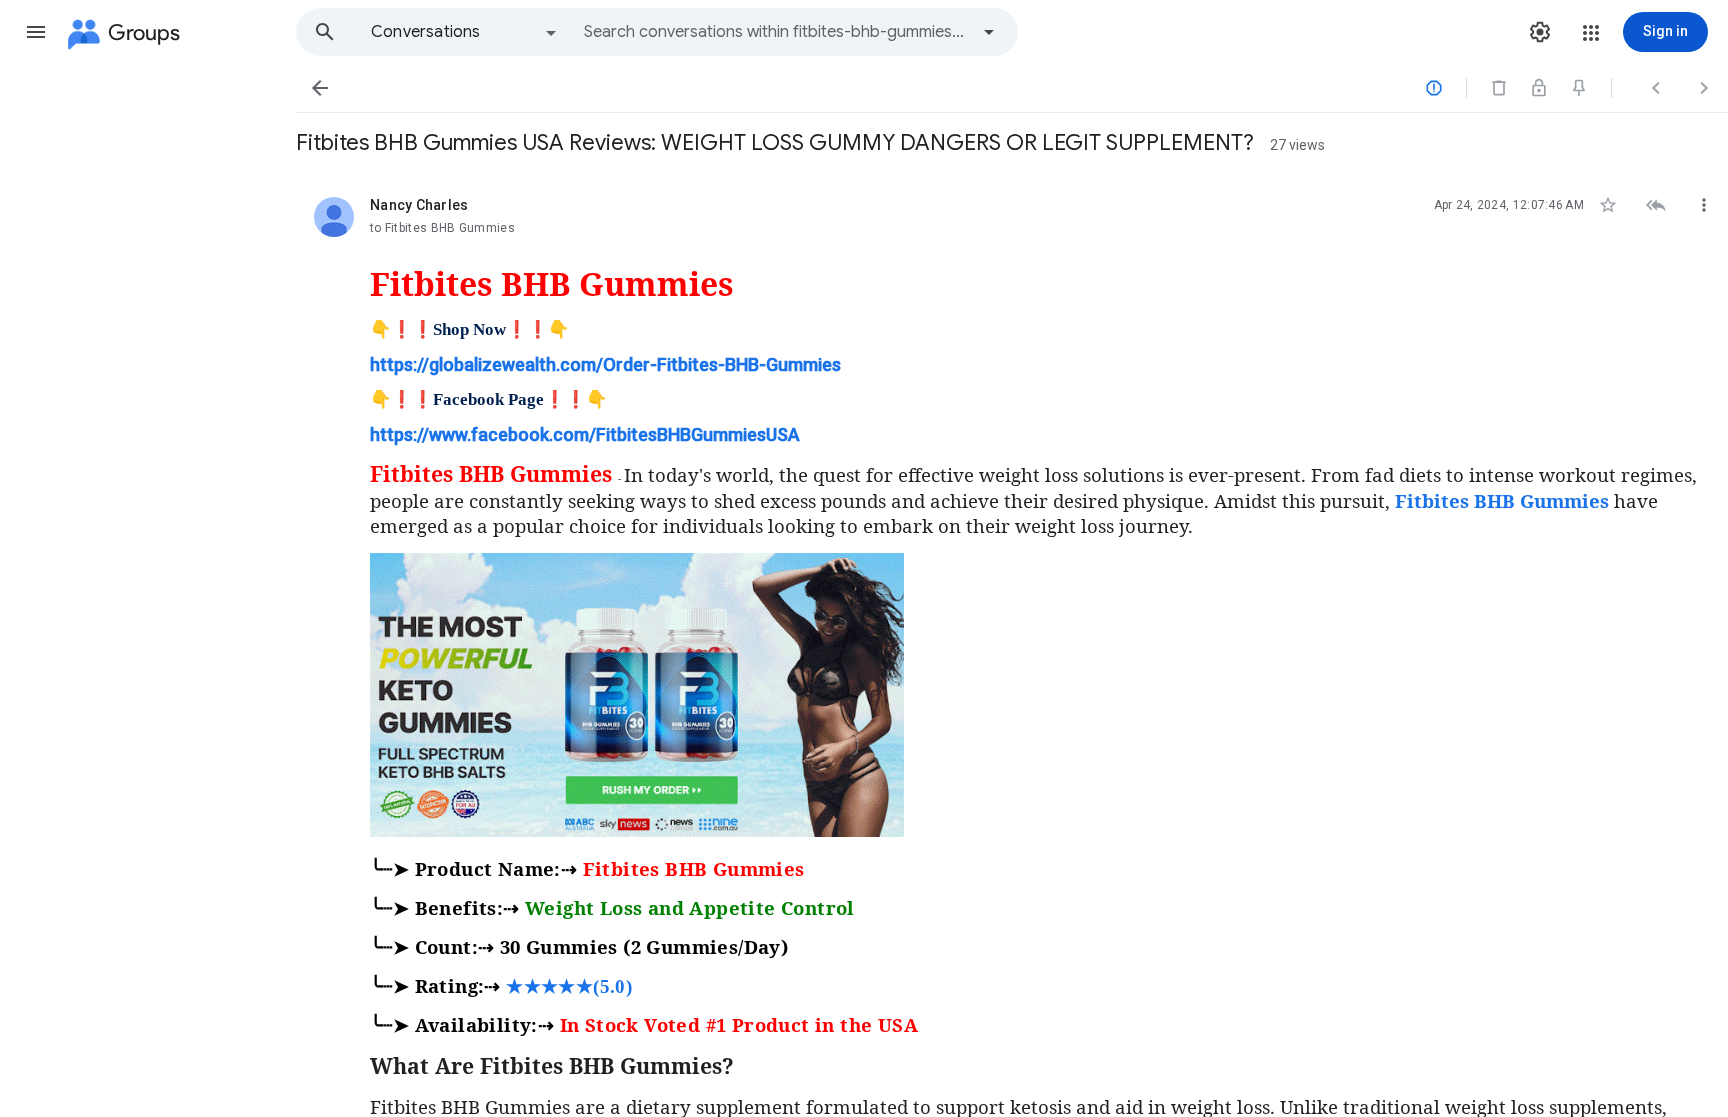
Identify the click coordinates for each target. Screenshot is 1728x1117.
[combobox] (776, 32)
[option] (465, 32)
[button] (36, 32)
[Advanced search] (989, 32)
